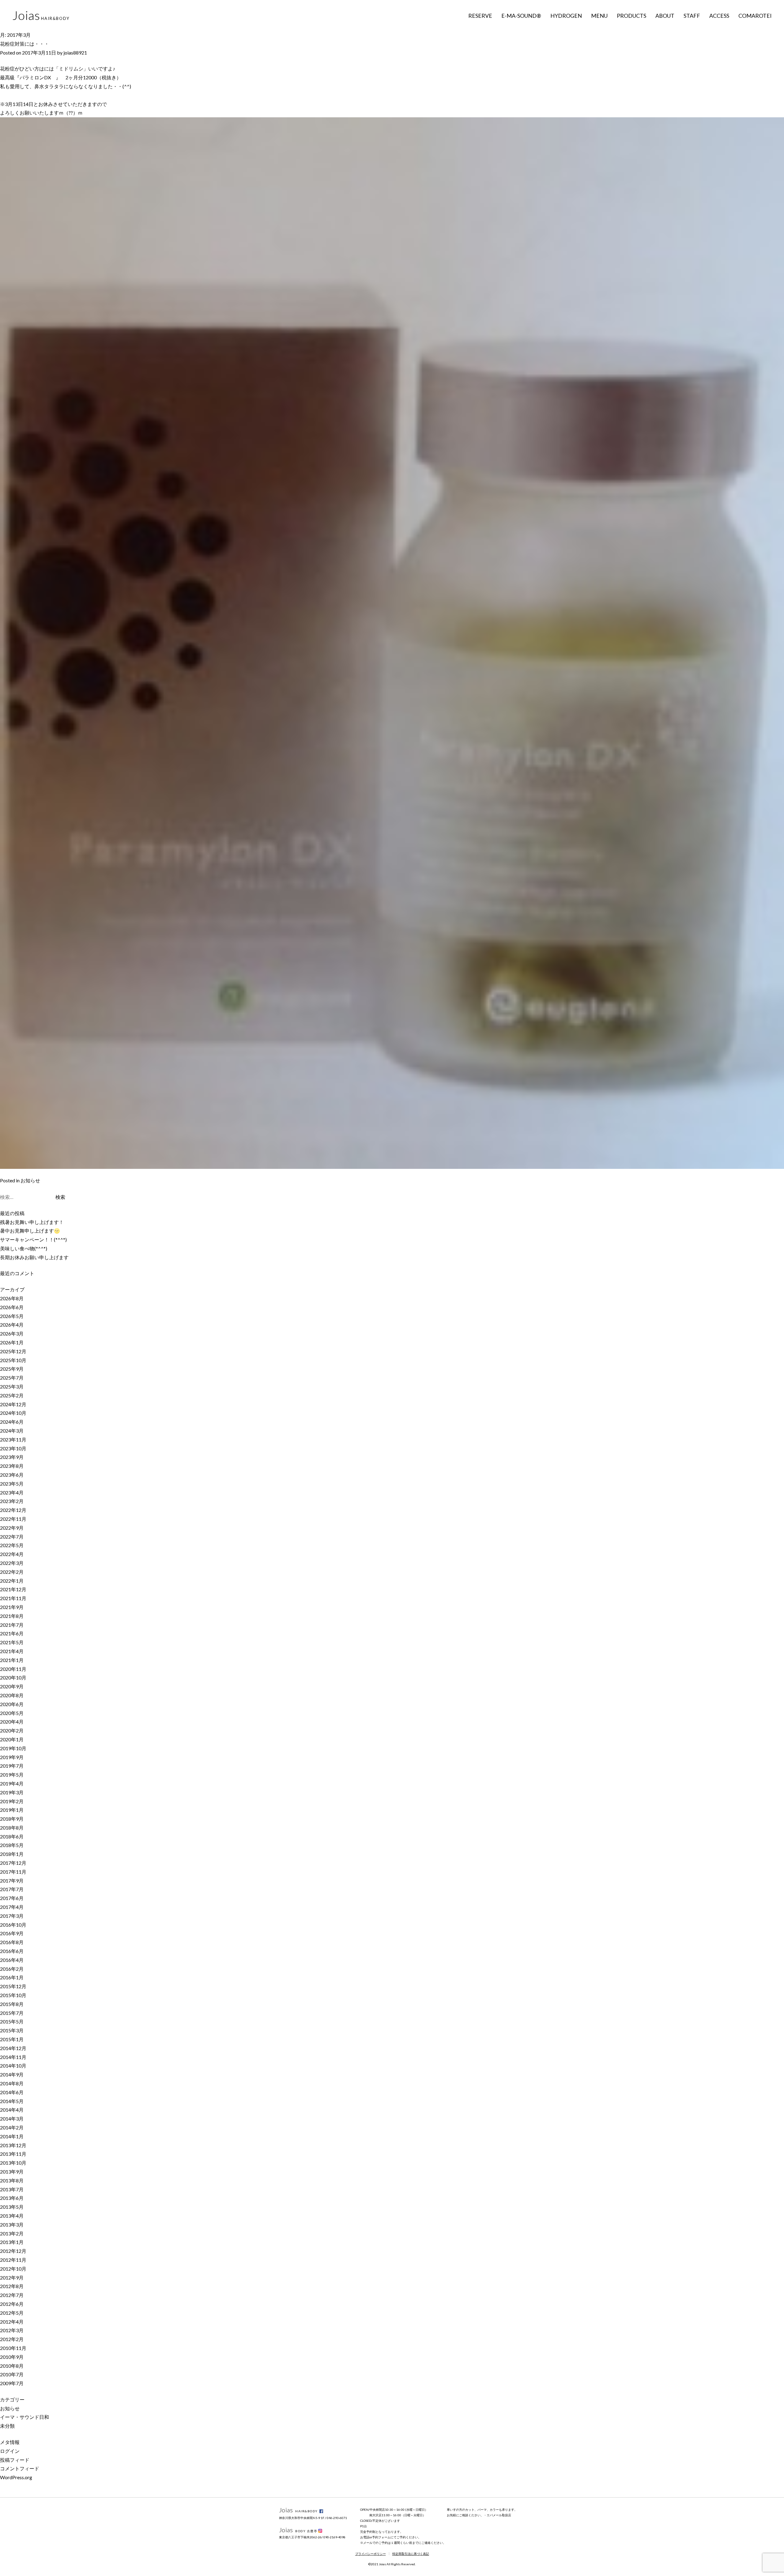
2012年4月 (12, 2322)
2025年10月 (13, 1360)
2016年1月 (12, 1977)
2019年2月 (12, 1801)
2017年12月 (13, 1863)
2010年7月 (12, 2374)
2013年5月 (12, 2207)
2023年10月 (13, 1448)
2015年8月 (12, 2004)
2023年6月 (12, 1475)
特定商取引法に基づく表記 (411, 2554)
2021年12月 (13, 1589)
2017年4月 (12, 1907)
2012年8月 (12, 2286)
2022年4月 (12, 1554)
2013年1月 (12, 2242)
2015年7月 (12, 2013)
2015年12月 (13, 1986)
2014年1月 (12, 2136)
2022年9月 (12, 1528)
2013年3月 (12, 2225)
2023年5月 (12, 1484)
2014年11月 (13, 2057)
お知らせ (30, 1180)
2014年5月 (12, 2101)
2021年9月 (12, 1607)
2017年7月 (12, 1889)
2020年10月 (13, 1677)
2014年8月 (12, 2083)
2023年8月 (12, 1466)
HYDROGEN (566, 16)
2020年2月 (12, 1730)
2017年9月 (12, 1881)
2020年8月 (12, 1695)
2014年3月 (12, 2119)
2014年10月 (13, 2066)
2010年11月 (13, 2348)
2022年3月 (12, 1563)
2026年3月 (12, 1333)
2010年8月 (12, 2366)
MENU (599, 16)
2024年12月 (13, 1404)
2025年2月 (12, 1395)
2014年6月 (12, 2092)
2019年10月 (13, 1748)
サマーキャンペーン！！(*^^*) (33, 1239)
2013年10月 (13, 2163)
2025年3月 (12, 1386)
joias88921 (75, 53)
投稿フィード (15, 2460)
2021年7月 (12, 1625)
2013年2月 (12, 2233)
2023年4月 (12, 1492)
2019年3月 (12, 1792)
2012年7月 (12, 2295)
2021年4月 (12, 1651)
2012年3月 (12, 2330)
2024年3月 (12, 1431)
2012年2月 (12, 2339)
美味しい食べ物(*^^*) (24, 1248)
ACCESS (719, 16)
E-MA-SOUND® (521, 16)
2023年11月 (13, 1439)
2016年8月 (12, 1942)
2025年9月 (12, 1369)
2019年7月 (12, 1766)
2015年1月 (12, 2039)
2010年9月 (12, 2357)
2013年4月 (12, 2216)
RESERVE (480, 16)
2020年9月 (12, 1686)
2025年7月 (12, 1378)
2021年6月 (12, 1633)
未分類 (7, 2426)
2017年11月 (13, 1872)
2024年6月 (12, 1422)
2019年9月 (12, 1757)
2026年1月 (12, 1342)
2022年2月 (12, 1572)
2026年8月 (12, 1298)
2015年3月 (12, 2030)
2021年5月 (12, 1642)
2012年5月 (12, 2313)
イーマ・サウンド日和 (24, 2417)
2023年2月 (12, 1501)
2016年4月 (12, 1960)
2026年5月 (12, 1316)
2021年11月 (13, 1598)
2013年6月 (12, 2198)
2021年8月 (12, 1616)
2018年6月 (12, 1836)
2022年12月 (13, 1510)
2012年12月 (13, 2251)
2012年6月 (12, 2304)
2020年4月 (12, 1722)
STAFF (692, 16)
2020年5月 (12, 1713)
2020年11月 (13, 1669)
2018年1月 (12, 1854)
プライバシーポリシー (371, 2554)
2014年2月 (12, 2127)
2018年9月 (12, 1819)
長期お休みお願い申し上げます (34, 1257)
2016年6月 (12, 1951)
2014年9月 (12, 2074)
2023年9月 (12, 1457)
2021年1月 (12, 1660)
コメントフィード (20, 2468)
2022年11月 (13, 1519)
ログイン (10, 2451)
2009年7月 (12, 2383)
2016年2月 (12, 1969)
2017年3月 (12, 1916)
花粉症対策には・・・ (24, 44)
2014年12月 (13, 2048)
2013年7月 (12, 2189)
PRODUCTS (631, 16)
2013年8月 (12, 2180)
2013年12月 (13, 2145)
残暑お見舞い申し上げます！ (32, 1222)
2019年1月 (12, 1810)
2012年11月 (13, 2260)
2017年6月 (12, 1898)
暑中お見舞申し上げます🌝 (30, 1231)
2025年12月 (13, 1351)
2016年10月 (13, 1925)
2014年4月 (12, 2110)
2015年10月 (13, 1995)
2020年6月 (12, 1704)
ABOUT (665, 16)
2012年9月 (12, 2278)
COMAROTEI (755, 16)
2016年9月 (12, 1933)
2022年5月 (12, 1545)
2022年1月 (12, 1581)
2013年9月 (12, 2172)
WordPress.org (16, 2477)
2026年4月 (12, 1325)
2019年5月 (12, 1775)
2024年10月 (13, 1413)
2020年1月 (12, 1739)
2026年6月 (12, 1307)
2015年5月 (12, 2021)
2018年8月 (12, 1828)
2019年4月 (12, 1783)
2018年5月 (12, 1845)
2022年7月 (12, 1537)
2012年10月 (13, 2269)
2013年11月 (13, 2154)
